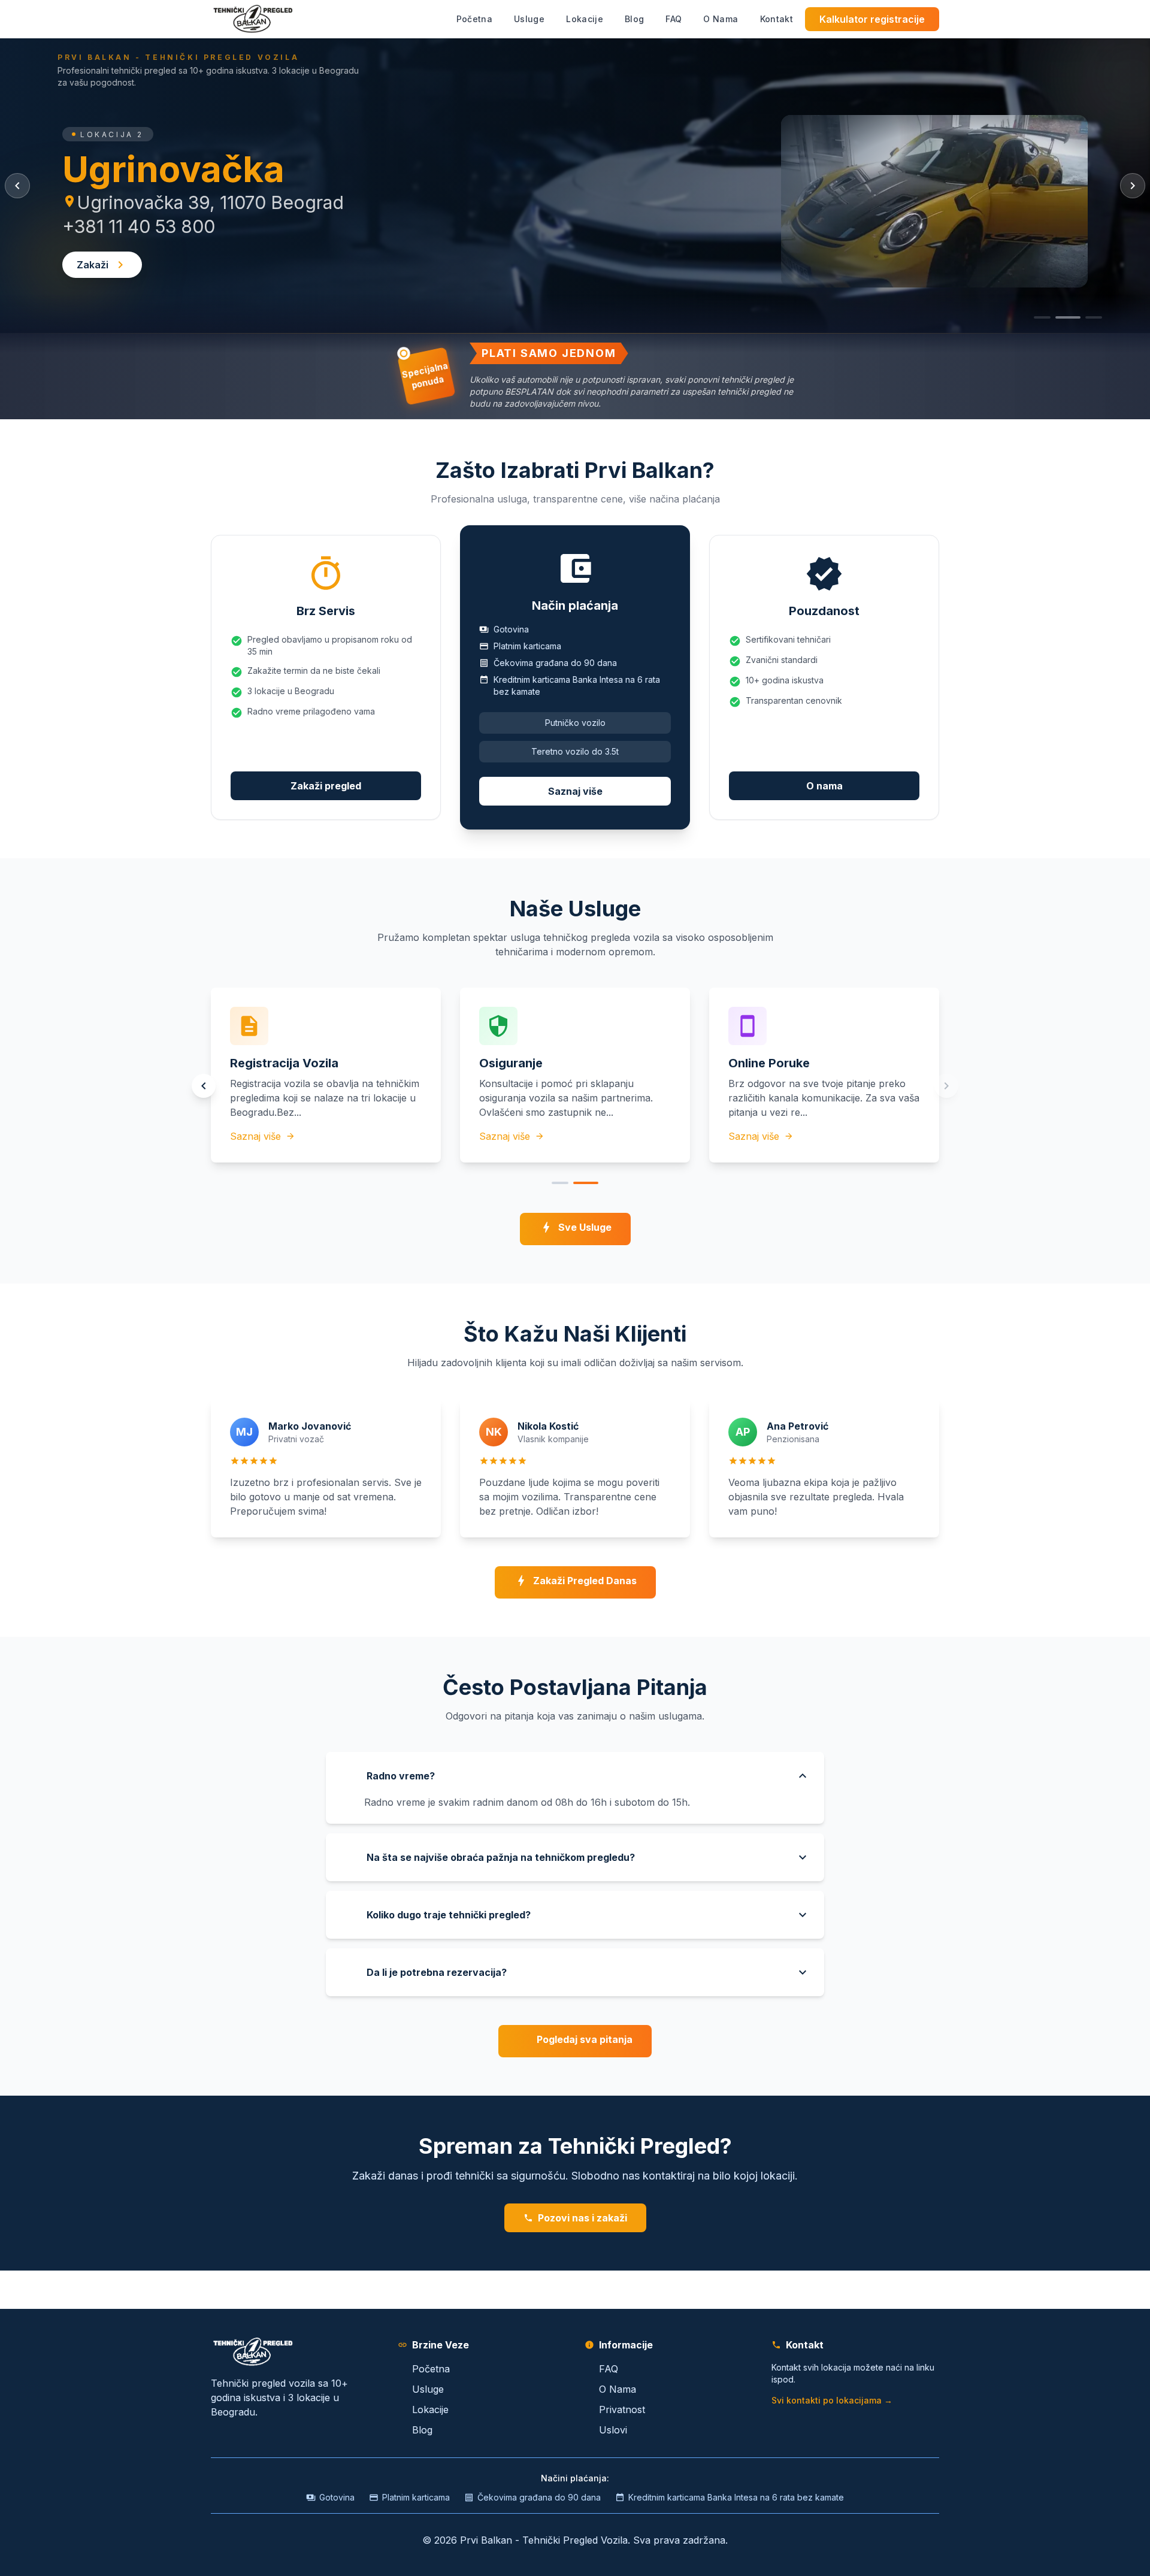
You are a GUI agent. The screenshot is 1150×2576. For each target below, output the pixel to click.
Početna (431, 2369)
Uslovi (613, 2430)
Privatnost (622, 2409)
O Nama (618, 2389)
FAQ (609, 2369)
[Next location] (1133, 186)
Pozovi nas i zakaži (582, 2218)
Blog (422, 2430)
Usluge (428, 2389)
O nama (824, 786)
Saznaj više (575, 791)
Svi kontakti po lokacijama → (832, 2400)
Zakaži (93, 265)
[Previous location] (17, 186)
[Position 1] (560, 1183)
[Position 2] (586, 1183)
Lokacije (430, 2409)
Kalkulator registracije (872, 19)
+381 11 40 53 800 (139, 226)
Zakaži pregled (326, 786)
